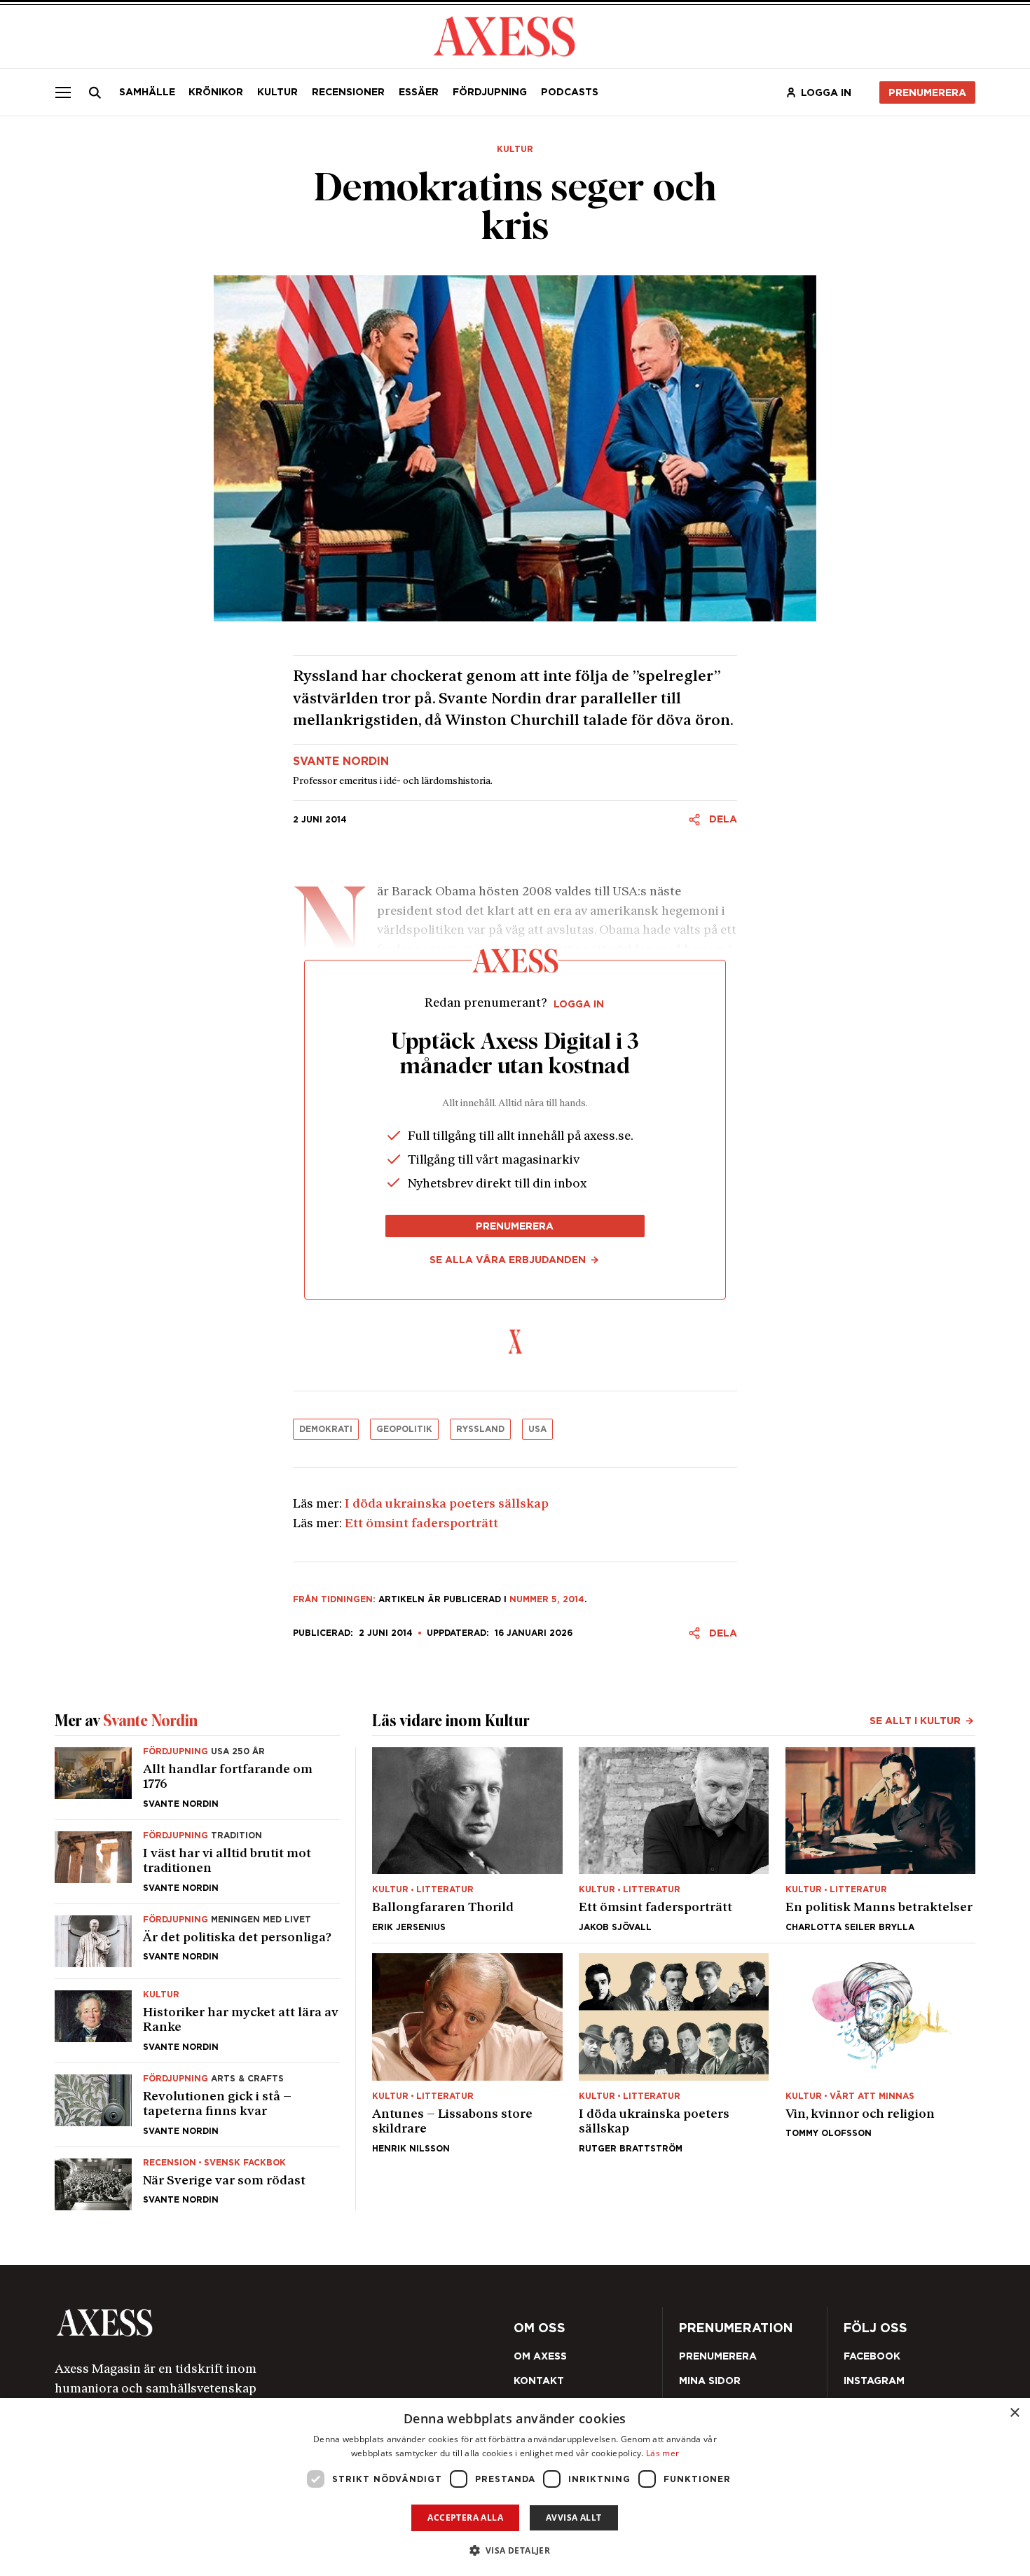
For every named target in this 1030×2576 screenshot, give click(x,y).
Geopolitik (404, 1429)
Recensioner (348, 92)
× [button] (1014, 2413)
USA (537, 1429)
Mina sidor (710, 2381)
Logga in (826, 92)
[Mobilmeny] (63, 92)
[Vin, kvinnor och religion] (880, 2053)
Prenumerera (927, 92)
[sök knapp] (95, 92)
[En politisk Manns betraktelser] (880, 1839)
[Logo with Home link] (504, 35)
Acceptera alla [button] (465, 2518)
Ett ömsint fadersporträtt (421, 1524)
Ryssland (480, 1429)
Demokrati (326, 1429)
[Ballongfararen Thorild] (467, 1839)
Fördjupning (490, 92)
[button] (515, 2550)
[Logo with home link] (237, 2323)
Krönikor (216, 92)
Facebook (872, 2356)
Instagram (874, 2381)
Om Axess (540, 2356)
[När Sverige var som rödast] (197, 2179)
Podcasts (570, 92)
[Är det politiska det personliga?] (197, 1941)
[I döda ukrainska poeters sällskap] (674, 2053)
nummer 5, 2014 (547, 1599)
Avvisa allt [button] (574, 2518)
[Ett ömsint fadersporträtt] (674, 1839)
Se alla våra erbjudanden (508, 1260)
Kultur (277, 92)
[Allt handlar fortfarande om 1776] (197, 1783)
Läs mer (662, 2453)
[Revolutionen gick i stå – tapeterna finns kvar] (197, 2105)
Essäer (419, 92)
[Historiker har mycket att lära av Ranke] (197, 2021)
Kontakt (539, 2381)
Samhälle (147, 92)
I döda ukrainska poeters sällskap (447, 1504)
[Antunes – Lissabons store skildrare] (467, 2053)
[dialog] (515, 2487)
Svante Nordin (341, 762)
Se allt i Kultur (915, 1721)
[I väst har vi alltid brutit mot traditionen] (197, 1862)
